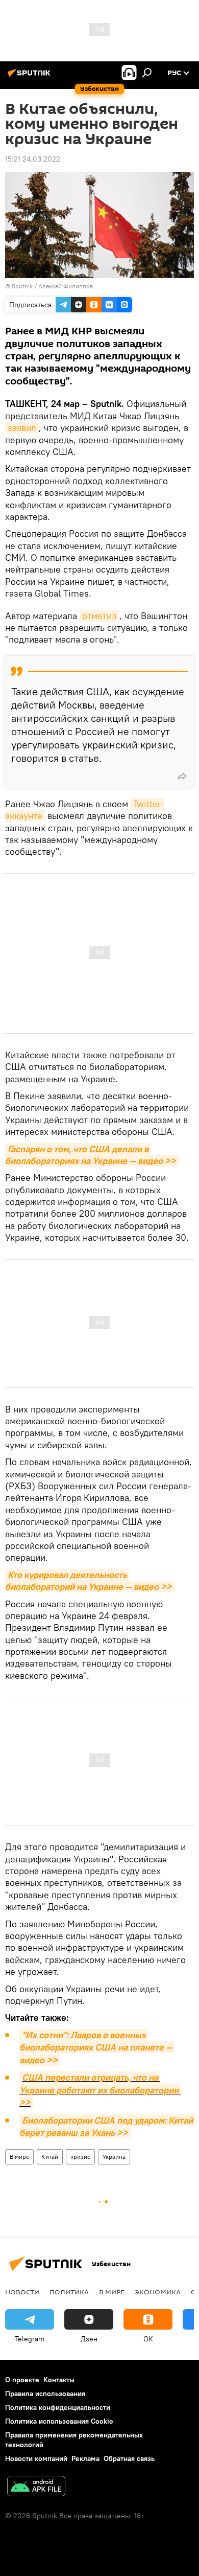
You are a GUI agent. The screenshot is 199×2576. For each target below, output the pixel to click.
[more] (182, 776)
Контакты (59, 2380)
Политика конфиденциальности (58, 2407)
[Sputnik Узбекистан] (31, 77)
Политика (69, 2292)
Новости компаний (36, 2458)
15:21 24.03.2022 (33, 159)
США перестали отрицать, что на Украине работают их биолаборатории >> (100, 2090)
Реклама (85, 2458)
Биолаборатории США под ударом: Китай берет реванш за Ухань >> (107, 2126)
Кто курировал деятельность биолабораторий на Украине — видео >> (89, 1581)
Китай (50, 2157)
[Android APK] (36, 2487)
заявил (22, 428)
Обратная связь (129, 2458)
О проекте (22, 2380)
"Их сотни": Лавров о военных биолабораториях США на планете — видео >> (97, 2047)
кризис (80, 2157)
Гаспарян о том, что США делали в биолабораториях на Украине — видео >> (91, 1155)
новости (22, 2292)
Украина (114, 2157)
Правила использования (45, 2393)
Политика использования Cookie (59, 2421)
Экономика (158, 2292)
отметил (99, 616)
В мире (19, 2157)
